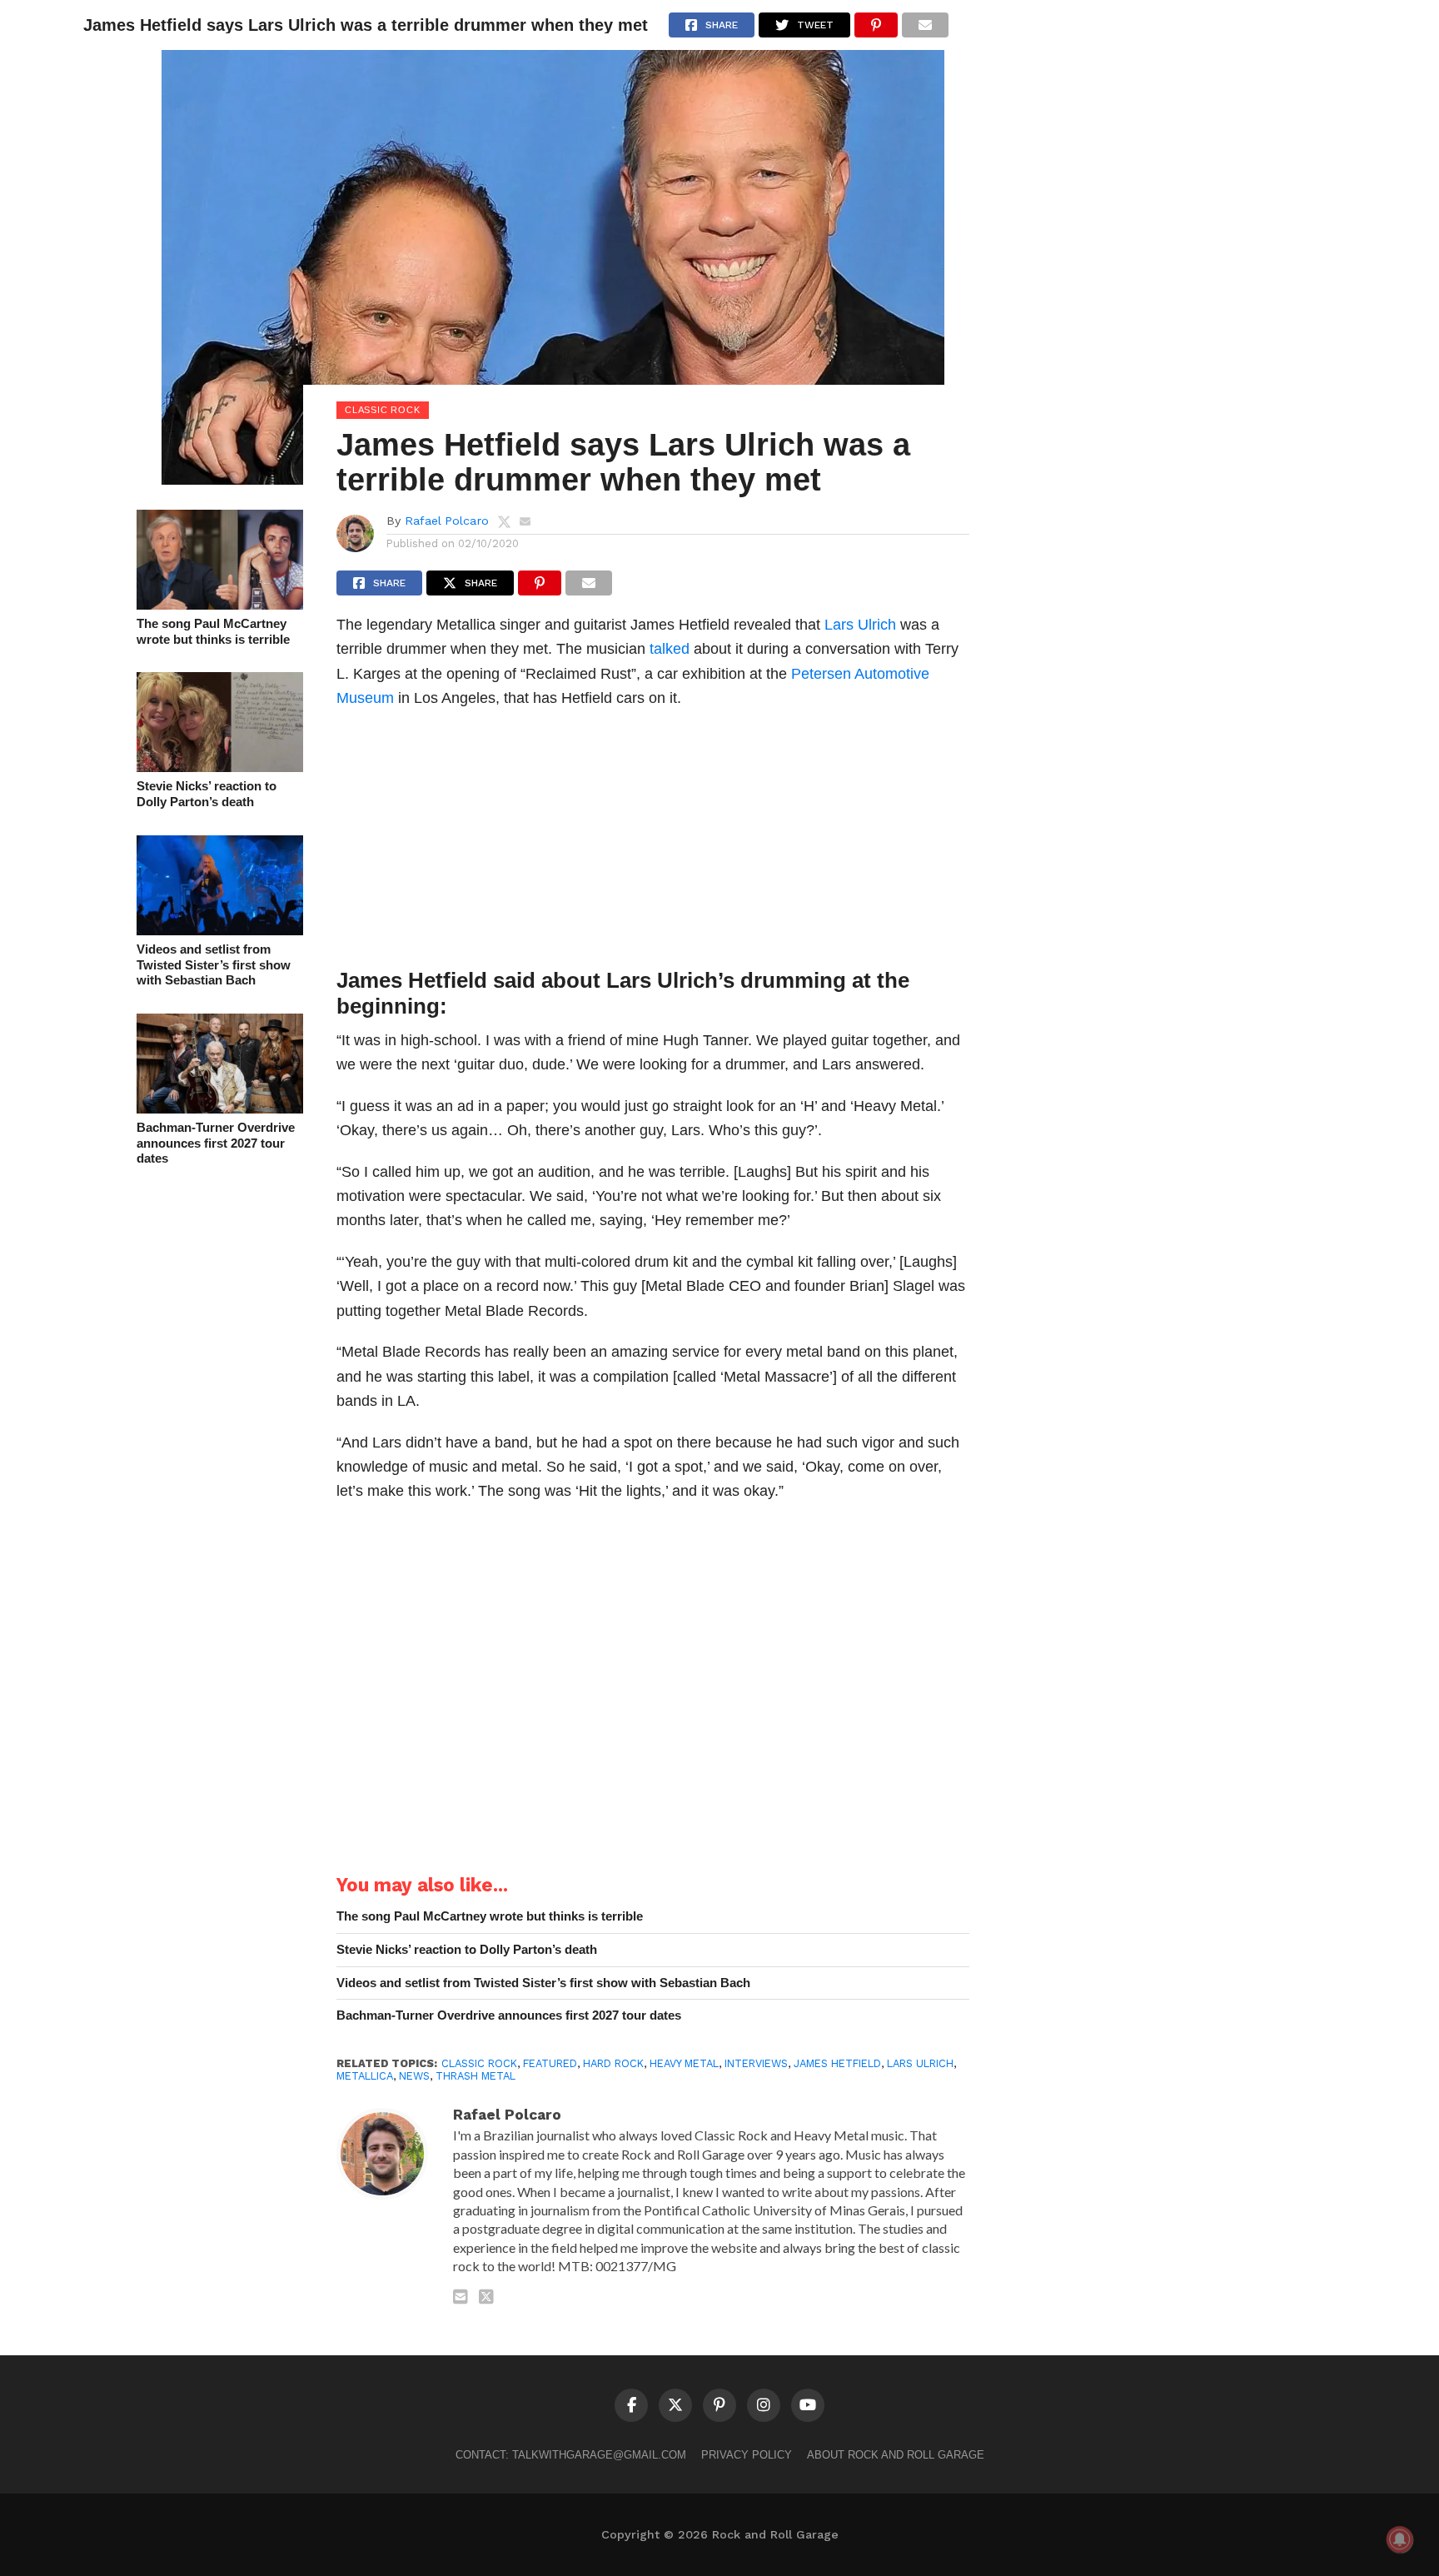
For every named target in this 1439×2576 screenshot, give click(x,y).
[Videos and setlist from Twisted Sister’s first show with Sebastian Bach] (220, 930)
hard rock (613, 2063)
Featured (550, 2063)
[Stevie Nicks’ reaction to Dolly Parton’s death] (220, 767)
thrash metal (476, 2076)
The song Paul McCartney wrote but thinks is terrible (213, 631)
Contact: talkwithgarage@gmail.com (571, 2455)
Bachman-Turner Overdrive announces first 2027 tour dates (216, 1143)
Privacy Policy (747, 2455)
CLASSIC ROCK (479, 2063)
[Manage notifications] (1400, 2539)
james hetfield (837, 2063)
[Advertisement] (653, 843)
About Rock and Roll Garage (896, 2455)
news (414, 2076)
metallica (365, 2076)
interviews (756, 2063)
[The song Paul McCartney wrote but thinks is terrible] (220, 604)
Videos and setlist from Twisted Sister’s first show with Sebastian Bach (214, 964)
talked (670, 648)
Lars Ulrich (860, 624)
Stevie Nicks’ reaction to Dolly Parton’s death (207, 794)
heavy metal (684, 2063)
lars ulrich (920, 2063)
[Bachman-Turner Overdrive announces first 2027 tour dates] (220, 1108)
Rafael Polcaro (447, 521)
